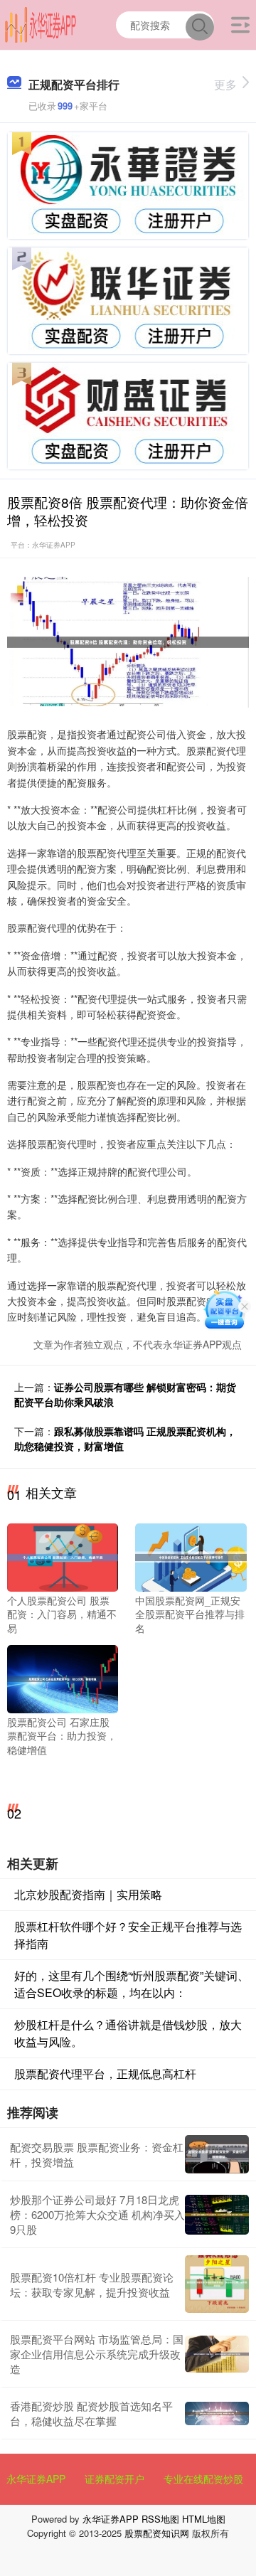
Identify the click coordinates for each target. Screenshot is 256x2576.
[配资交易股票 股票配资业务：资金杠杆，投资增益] (217, 2154)
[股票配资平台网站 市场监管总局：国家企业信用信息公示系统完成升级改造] (217, 2354)
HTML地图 (204, 2519)
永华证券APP (36, 2479)
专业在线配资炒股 (203, 2479)
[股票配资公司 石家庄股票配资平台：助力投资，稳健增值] (63, 1677)
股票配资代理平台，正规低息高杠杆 (105, 2074)
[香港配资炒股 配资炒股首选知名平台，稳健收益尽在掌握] (217, 2414)
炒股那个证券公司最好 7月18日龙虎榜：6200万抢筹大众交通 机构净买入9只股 (97, 2214)
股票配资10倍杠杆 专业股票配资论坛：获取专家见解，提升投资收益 (92, 2284)
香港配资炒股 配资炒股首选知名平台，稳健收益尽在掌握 (91, 2413)
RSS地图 (160, 2519)
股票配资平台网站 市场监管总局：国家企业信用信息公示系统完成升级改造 (97, 2354)
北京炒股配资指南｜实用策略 (88, 1894)
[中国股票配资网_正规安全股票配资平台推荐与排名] (191, 1555)
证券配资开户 (114, 2479)
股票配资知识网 (157, 2533)
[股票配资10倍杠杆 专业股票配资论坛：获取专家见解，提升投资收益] (217, 2284)
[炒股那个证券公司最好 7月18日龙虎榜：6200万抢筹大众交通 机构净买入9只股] (217, 2215)
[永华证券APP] (41, 23)
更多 (225, 84)
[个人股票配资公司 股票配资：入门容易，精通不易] (63, 1555)
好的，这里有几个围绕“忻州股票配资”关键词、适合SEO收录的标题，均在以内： (132, 1984)
